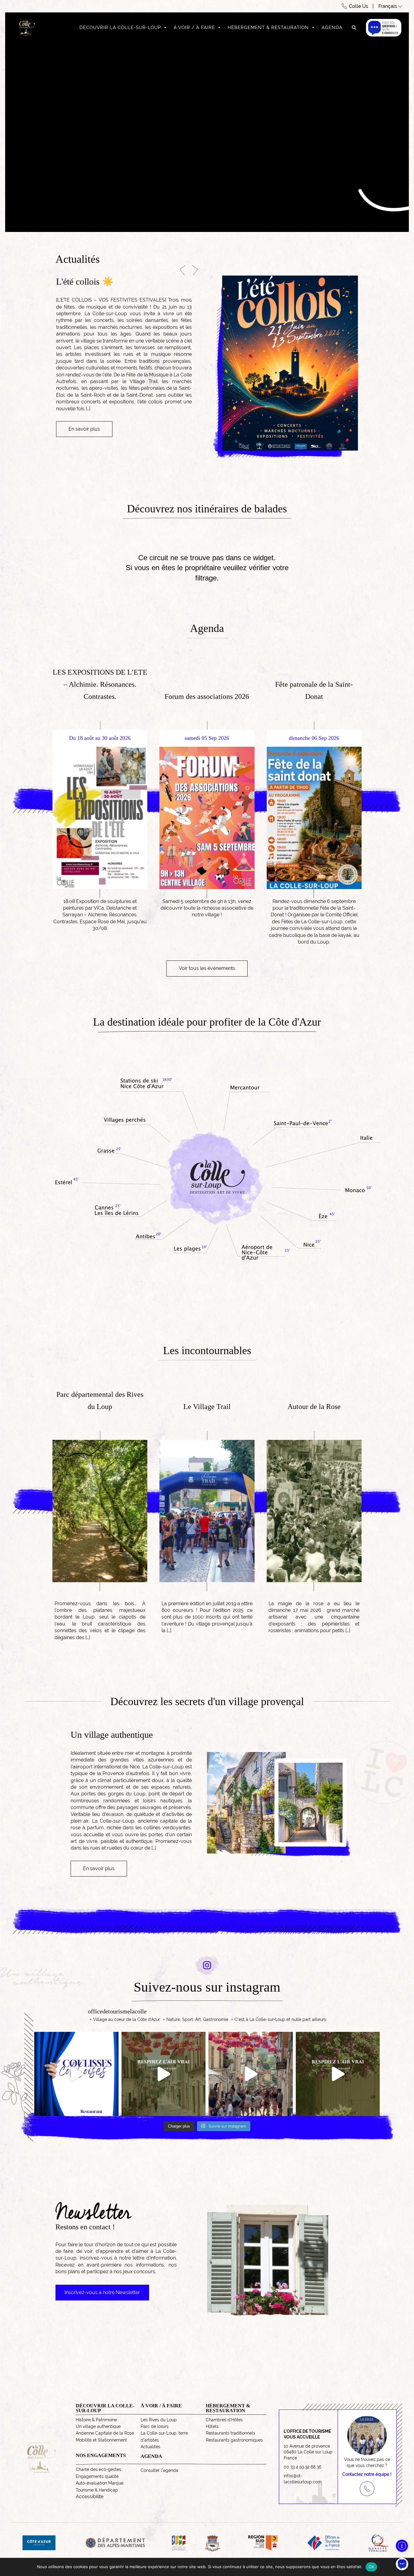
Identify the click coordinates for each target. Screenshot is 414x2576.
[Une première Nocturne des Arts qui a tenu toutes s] (251, 2074)
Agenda (332, 28)
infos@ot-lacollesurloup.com (303, 2479)
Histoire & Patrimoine (96, 2420)
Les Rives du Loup (159, 2420)
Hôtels (212, 2426)
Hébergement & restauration (268, 28)
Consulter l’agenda (159, 2470)
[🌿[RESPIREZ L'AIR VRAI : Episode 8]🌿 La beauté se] (164, 2074)
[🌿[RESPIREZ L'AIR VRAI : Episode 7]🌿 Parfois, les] (338, 2074)
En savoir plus (84, 409)
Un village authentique (98, 2426)
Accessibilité (90, 2497)
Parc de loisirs (155, 2426)
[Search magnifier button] (354, 28)
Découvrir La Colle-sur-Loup (120, 28)
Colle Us (359, 6)
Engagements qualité (97, 2476)
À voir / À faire (194, 28)
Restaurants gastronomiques (234, 2440)
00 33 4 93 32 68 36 (302, 2467)
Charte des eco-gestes (98, 2469)
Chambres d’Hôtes (224, 2420)
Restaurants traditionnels (230, 2433)
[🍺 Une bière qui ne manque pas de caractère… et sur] (76, 2074)
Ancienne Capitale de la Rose (105, 2433)
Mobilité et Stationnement (101, 2440)
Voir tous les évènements (207, 968)
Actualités (150, 2447)
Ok (371, 2567)
